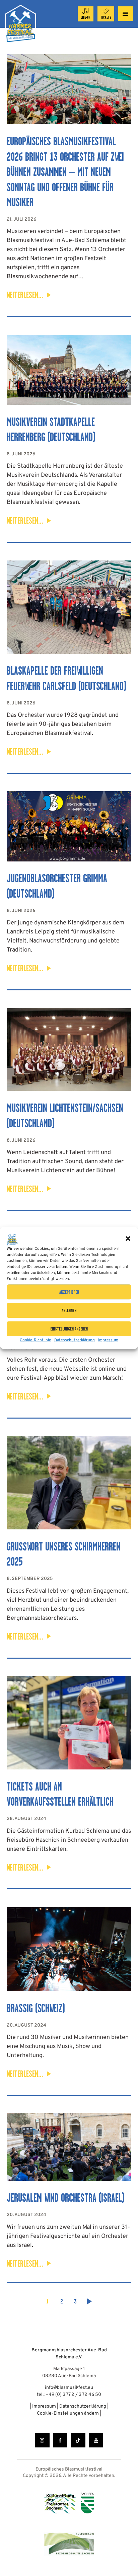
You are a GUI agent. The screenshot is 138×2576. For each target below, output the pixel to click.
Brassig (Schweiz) (36, 2008)
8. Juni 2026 (21, 454)
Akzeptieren (69, 1292)
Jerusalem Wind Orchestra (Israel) (66, 2198)
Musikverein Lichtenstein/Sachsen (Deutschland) (65, 1116)
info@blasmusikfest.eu (69, 2388)
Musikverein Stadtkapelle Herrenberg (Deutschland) (51, 430)
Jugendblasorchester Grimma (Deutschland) (57, 886)
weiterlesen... (25, 295)
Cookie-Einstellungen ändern (68, 2413)
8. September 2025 (30, 1579)
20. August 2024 (26, 2025)
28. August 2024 (26, 1819)
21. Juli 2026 (22, 219)
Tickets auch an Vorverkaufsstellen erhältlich (60, 1794)
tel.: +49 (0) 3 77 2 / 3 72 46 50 (69, 2395)
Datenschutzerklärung (75, 1340)
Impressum (108, 1340)
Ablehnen (69, 1310)
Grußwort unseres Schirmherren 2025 (64, 1554)
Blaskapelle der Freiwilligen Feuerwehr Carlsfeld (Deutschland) (66, 678)
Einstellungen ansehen (69, 1329)
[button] (128, 1238)
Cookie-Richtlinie (35, 1340)
